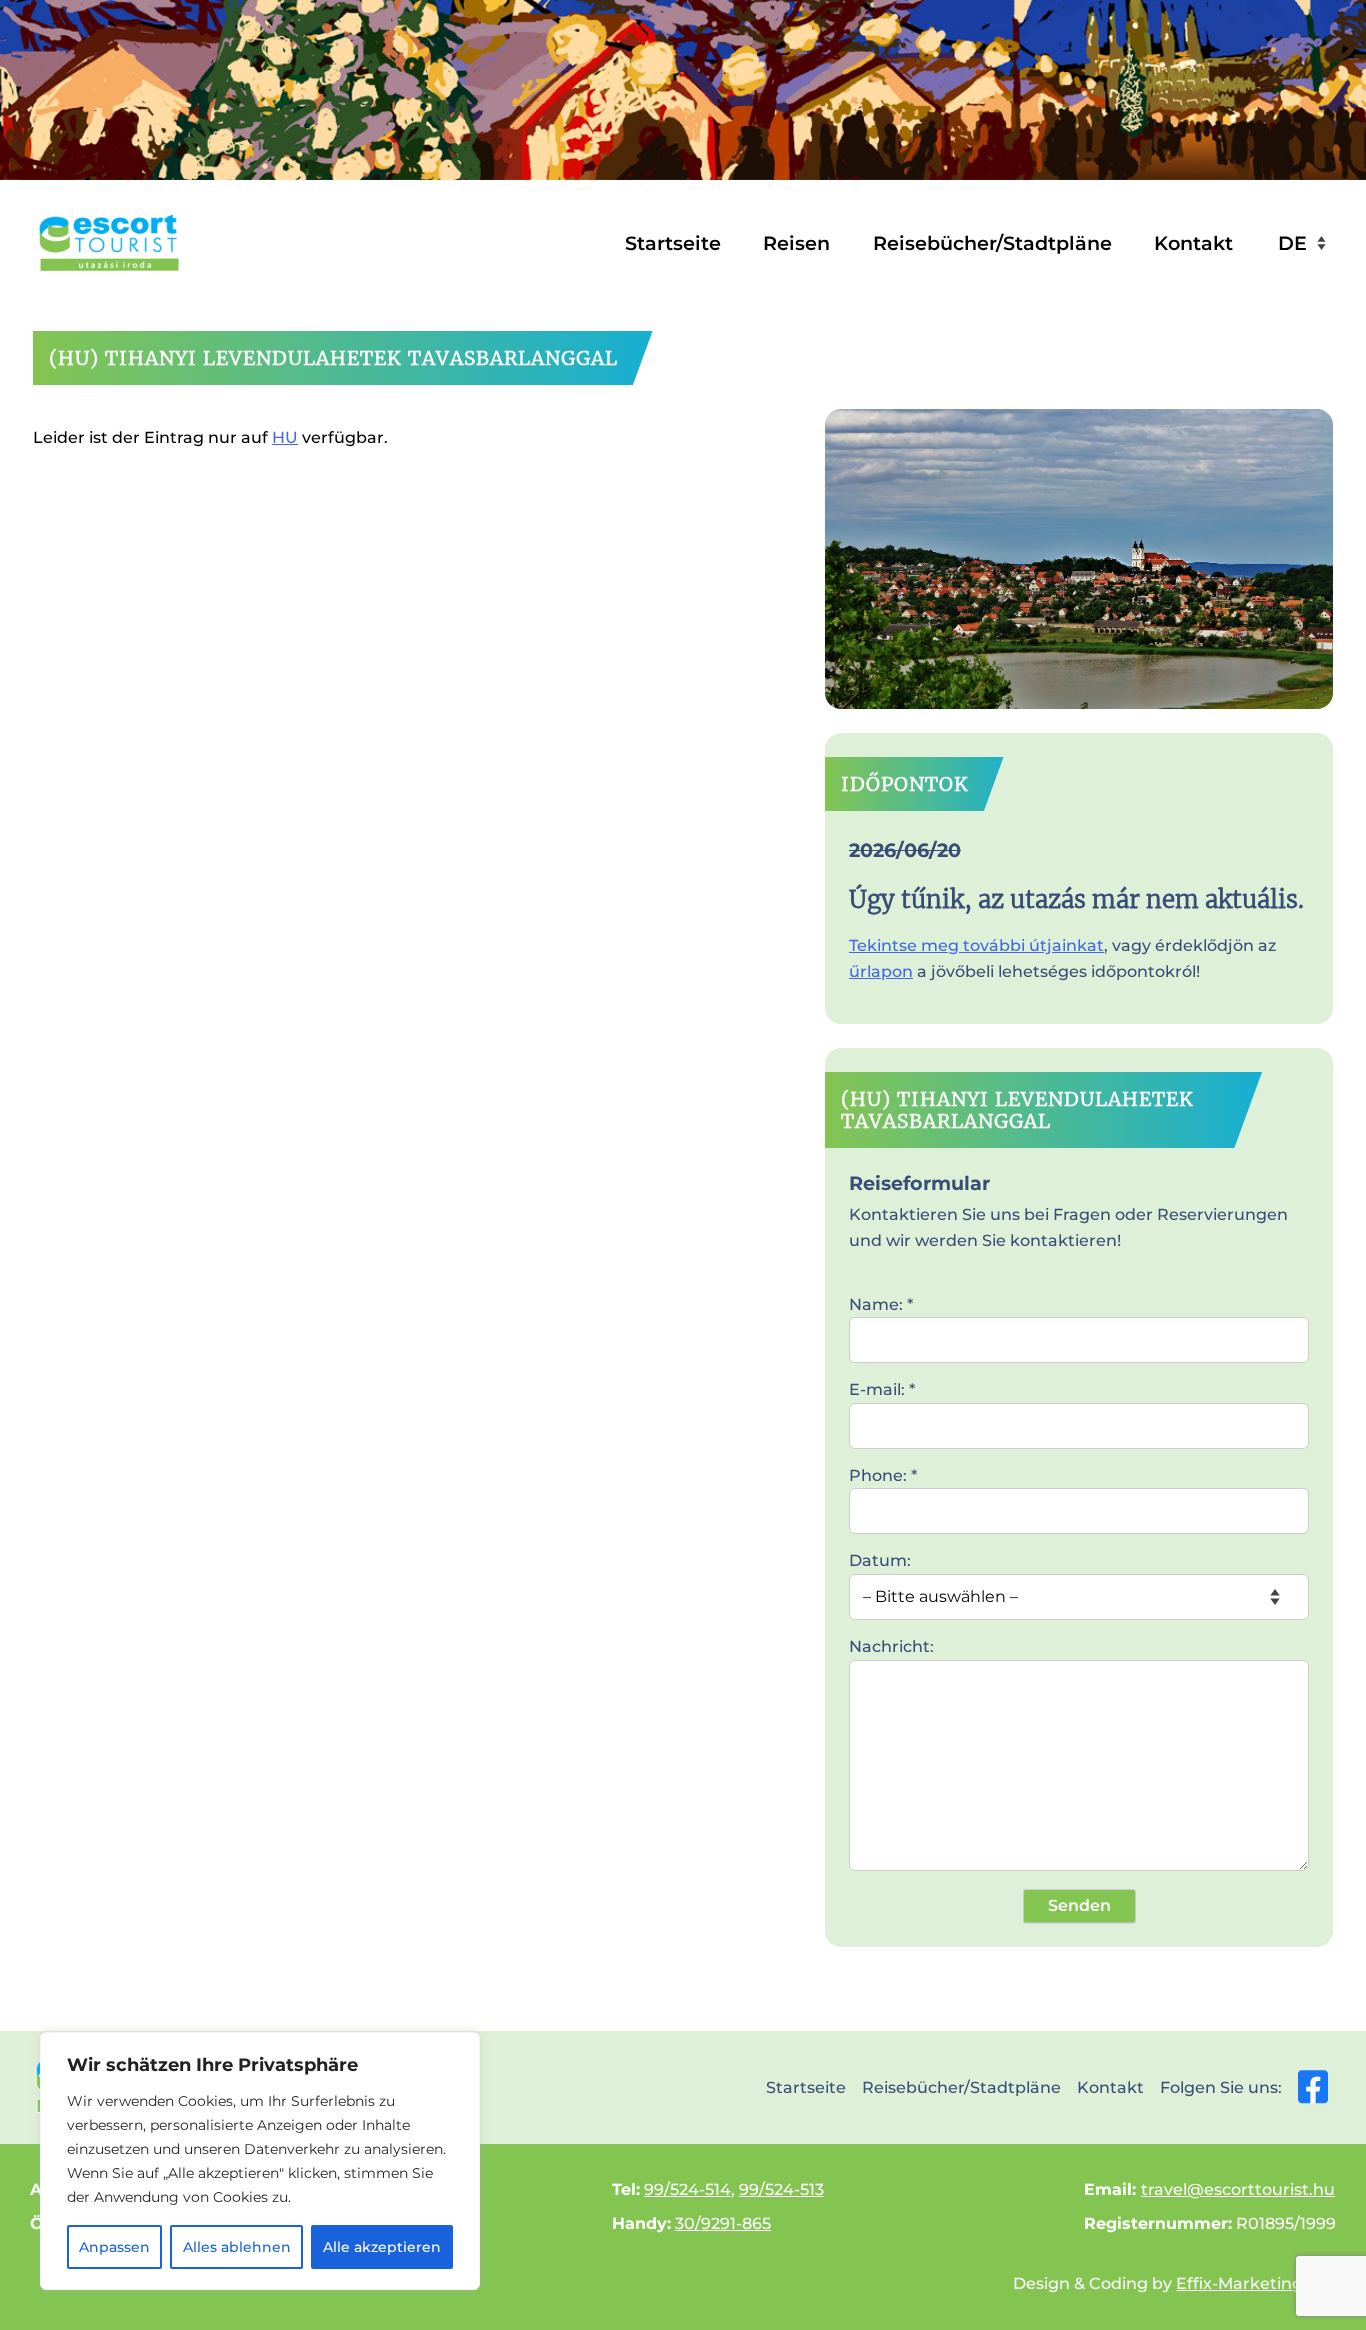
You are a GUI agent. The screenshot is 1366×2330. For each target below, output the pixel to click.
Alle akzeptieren (382, 2247)
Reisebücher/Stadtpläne (992, 243)
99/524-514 (687, 2189)
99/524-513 (781, 2189)
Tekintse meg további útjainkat (976, 945)
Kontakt (1193, 243)
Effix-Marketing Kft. (1256, 2283)
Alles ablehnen (237, 2247)
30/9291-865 (723, 2223)
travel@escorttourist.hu (1238, 2189)
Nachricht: (891, 1646)
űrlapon (881, 971)
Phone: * (883, 1475)
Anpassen (114, 2247)
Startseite (673, 243)
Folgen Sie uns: (1221, 2087)
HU (285, 437)
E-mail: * (882, 1389)
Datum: (880, 1560)
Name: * (881, 1304)
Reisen (796, 243)
